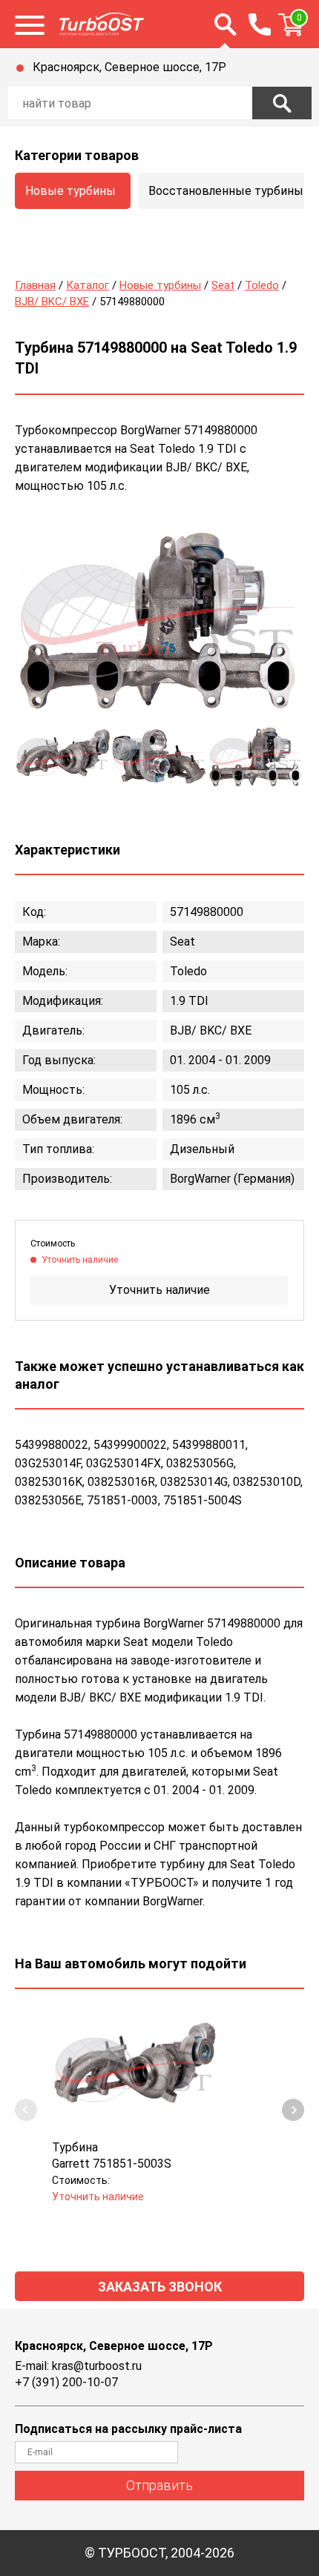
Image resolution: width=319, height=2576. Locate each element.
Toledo (262, 285)
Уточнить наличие (159, 1290)
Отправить (159, 2485)
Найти (282, 103)
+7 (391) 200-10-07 (66, 2382)
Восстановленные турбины (226, 191)
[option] (159, 621)
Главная (35, 285)
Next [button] (293, 2110)
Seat (223, 285)
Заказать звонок (160, 2287)
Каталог (88, 285)
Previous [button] (26, 2110)
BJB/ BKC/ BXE (52, 302)
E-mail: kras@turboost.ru (78, 2366)
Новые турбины (70, 191)
